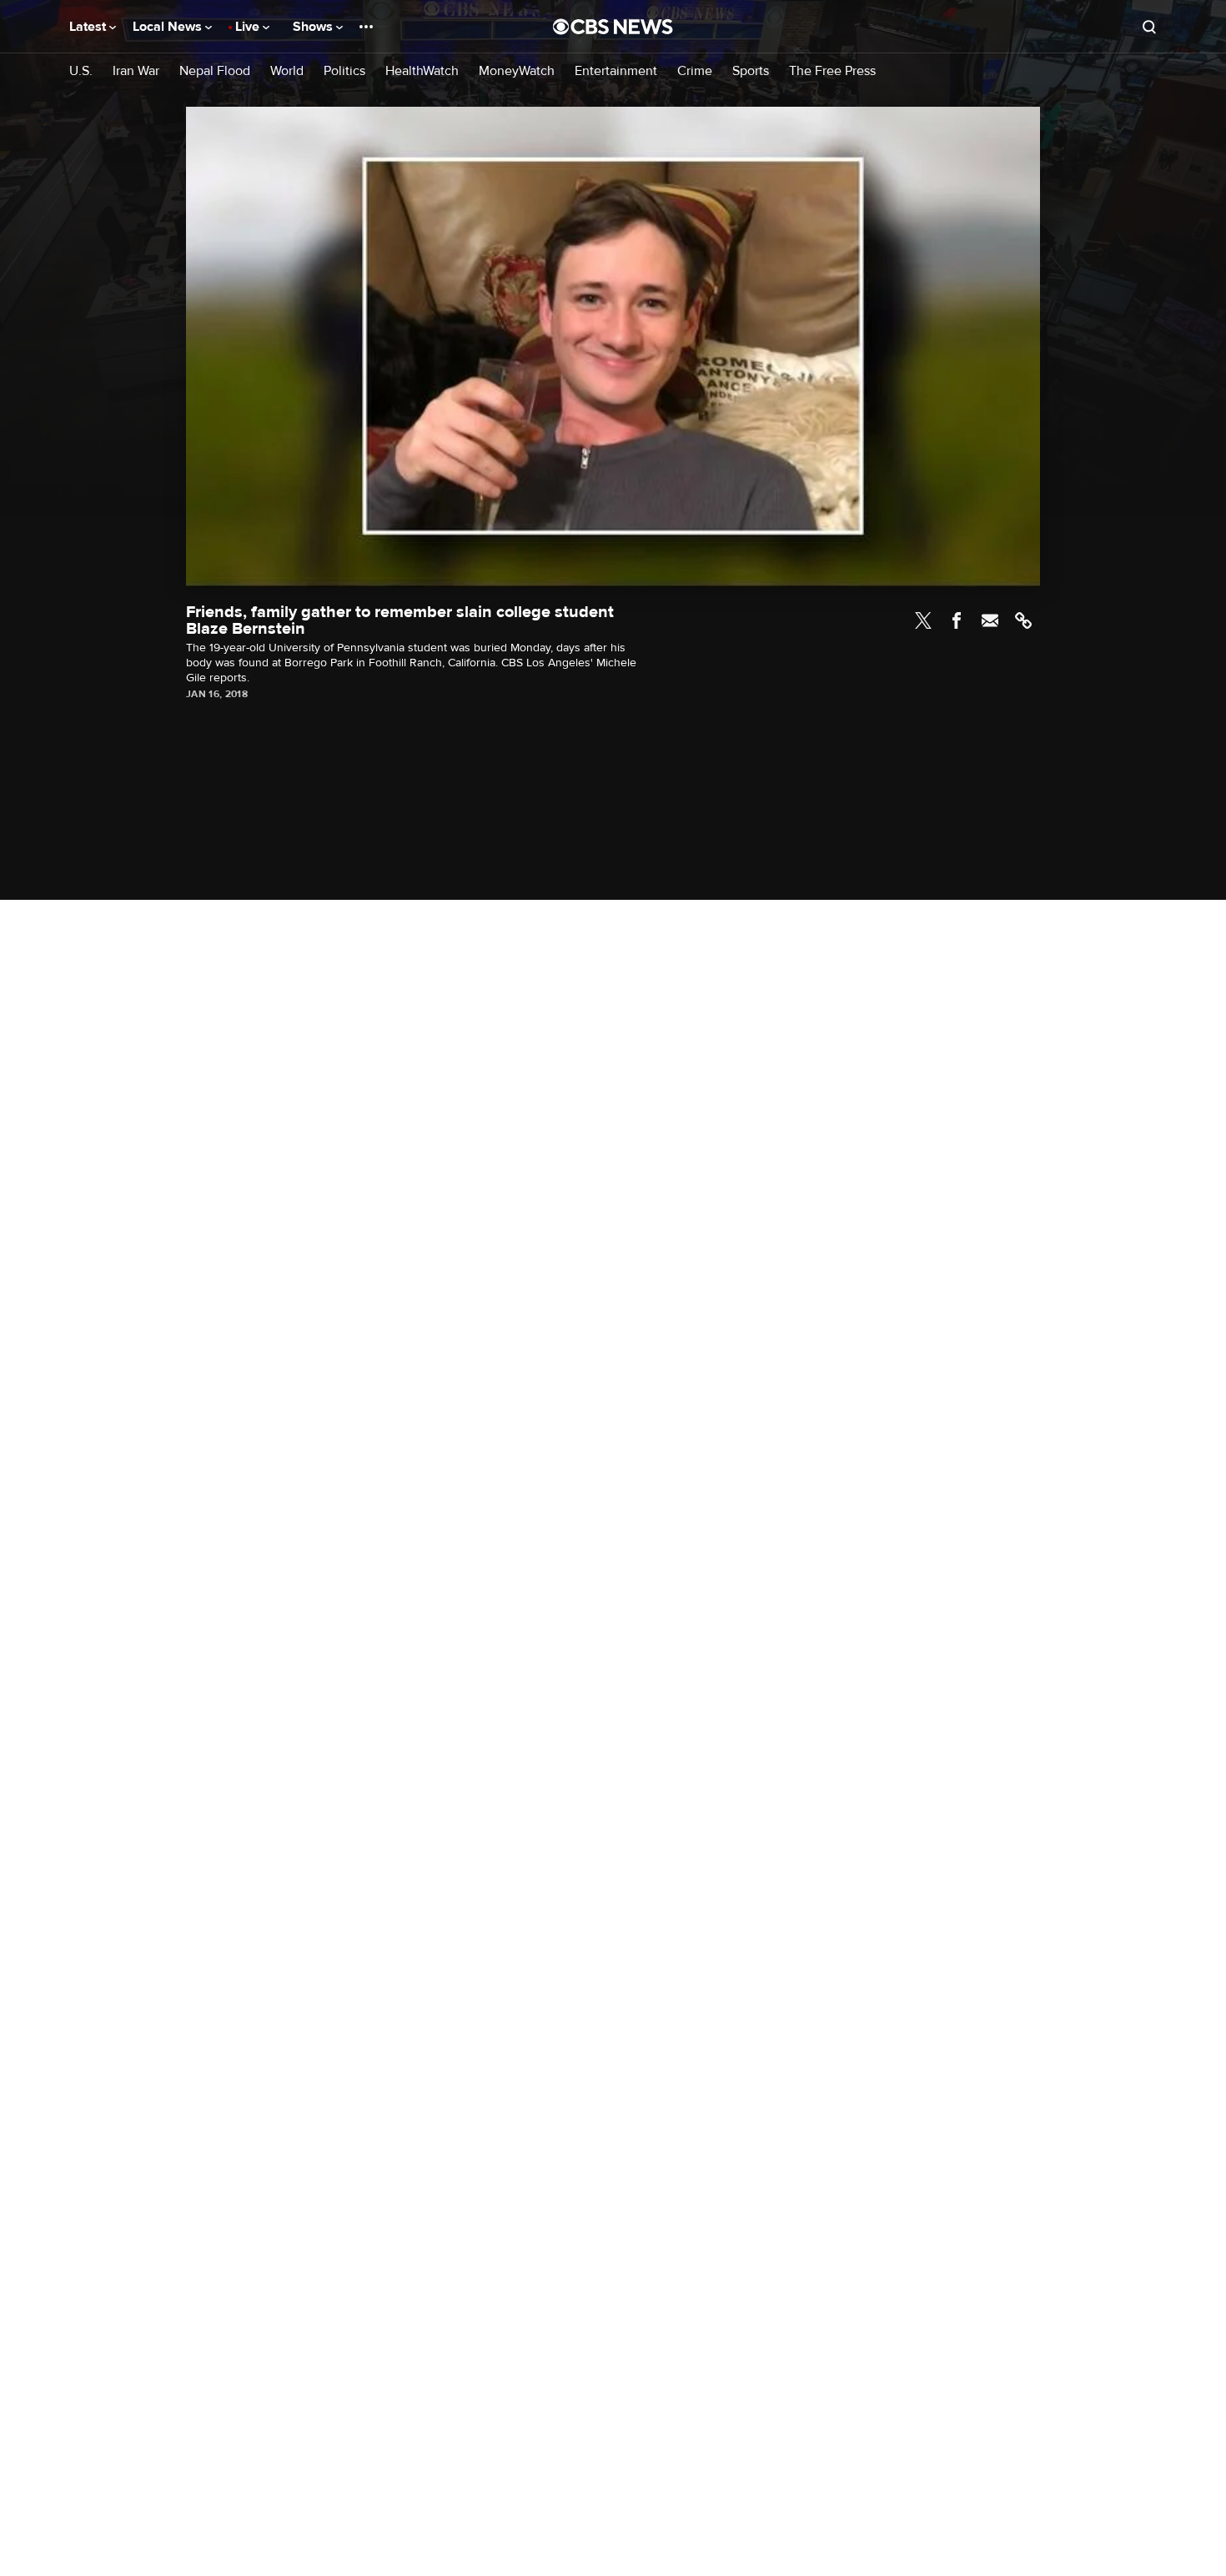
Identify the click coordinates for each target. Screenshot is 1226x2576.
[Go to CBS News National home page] (613, 27)
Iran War (136, 71)
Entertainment (616, 71)
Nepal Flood (215, 71)
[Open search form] (1149, 27)
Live (249, 27)
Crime (695, 71)
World (287, 71)
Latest (89, 27)
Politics (344, 71)
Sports (751, 71)
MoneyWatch (517, 71)
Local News (169, 27)
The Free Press (832, 71)
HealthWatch (422, 71)
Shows (314, 27)
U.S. (81, 71)
